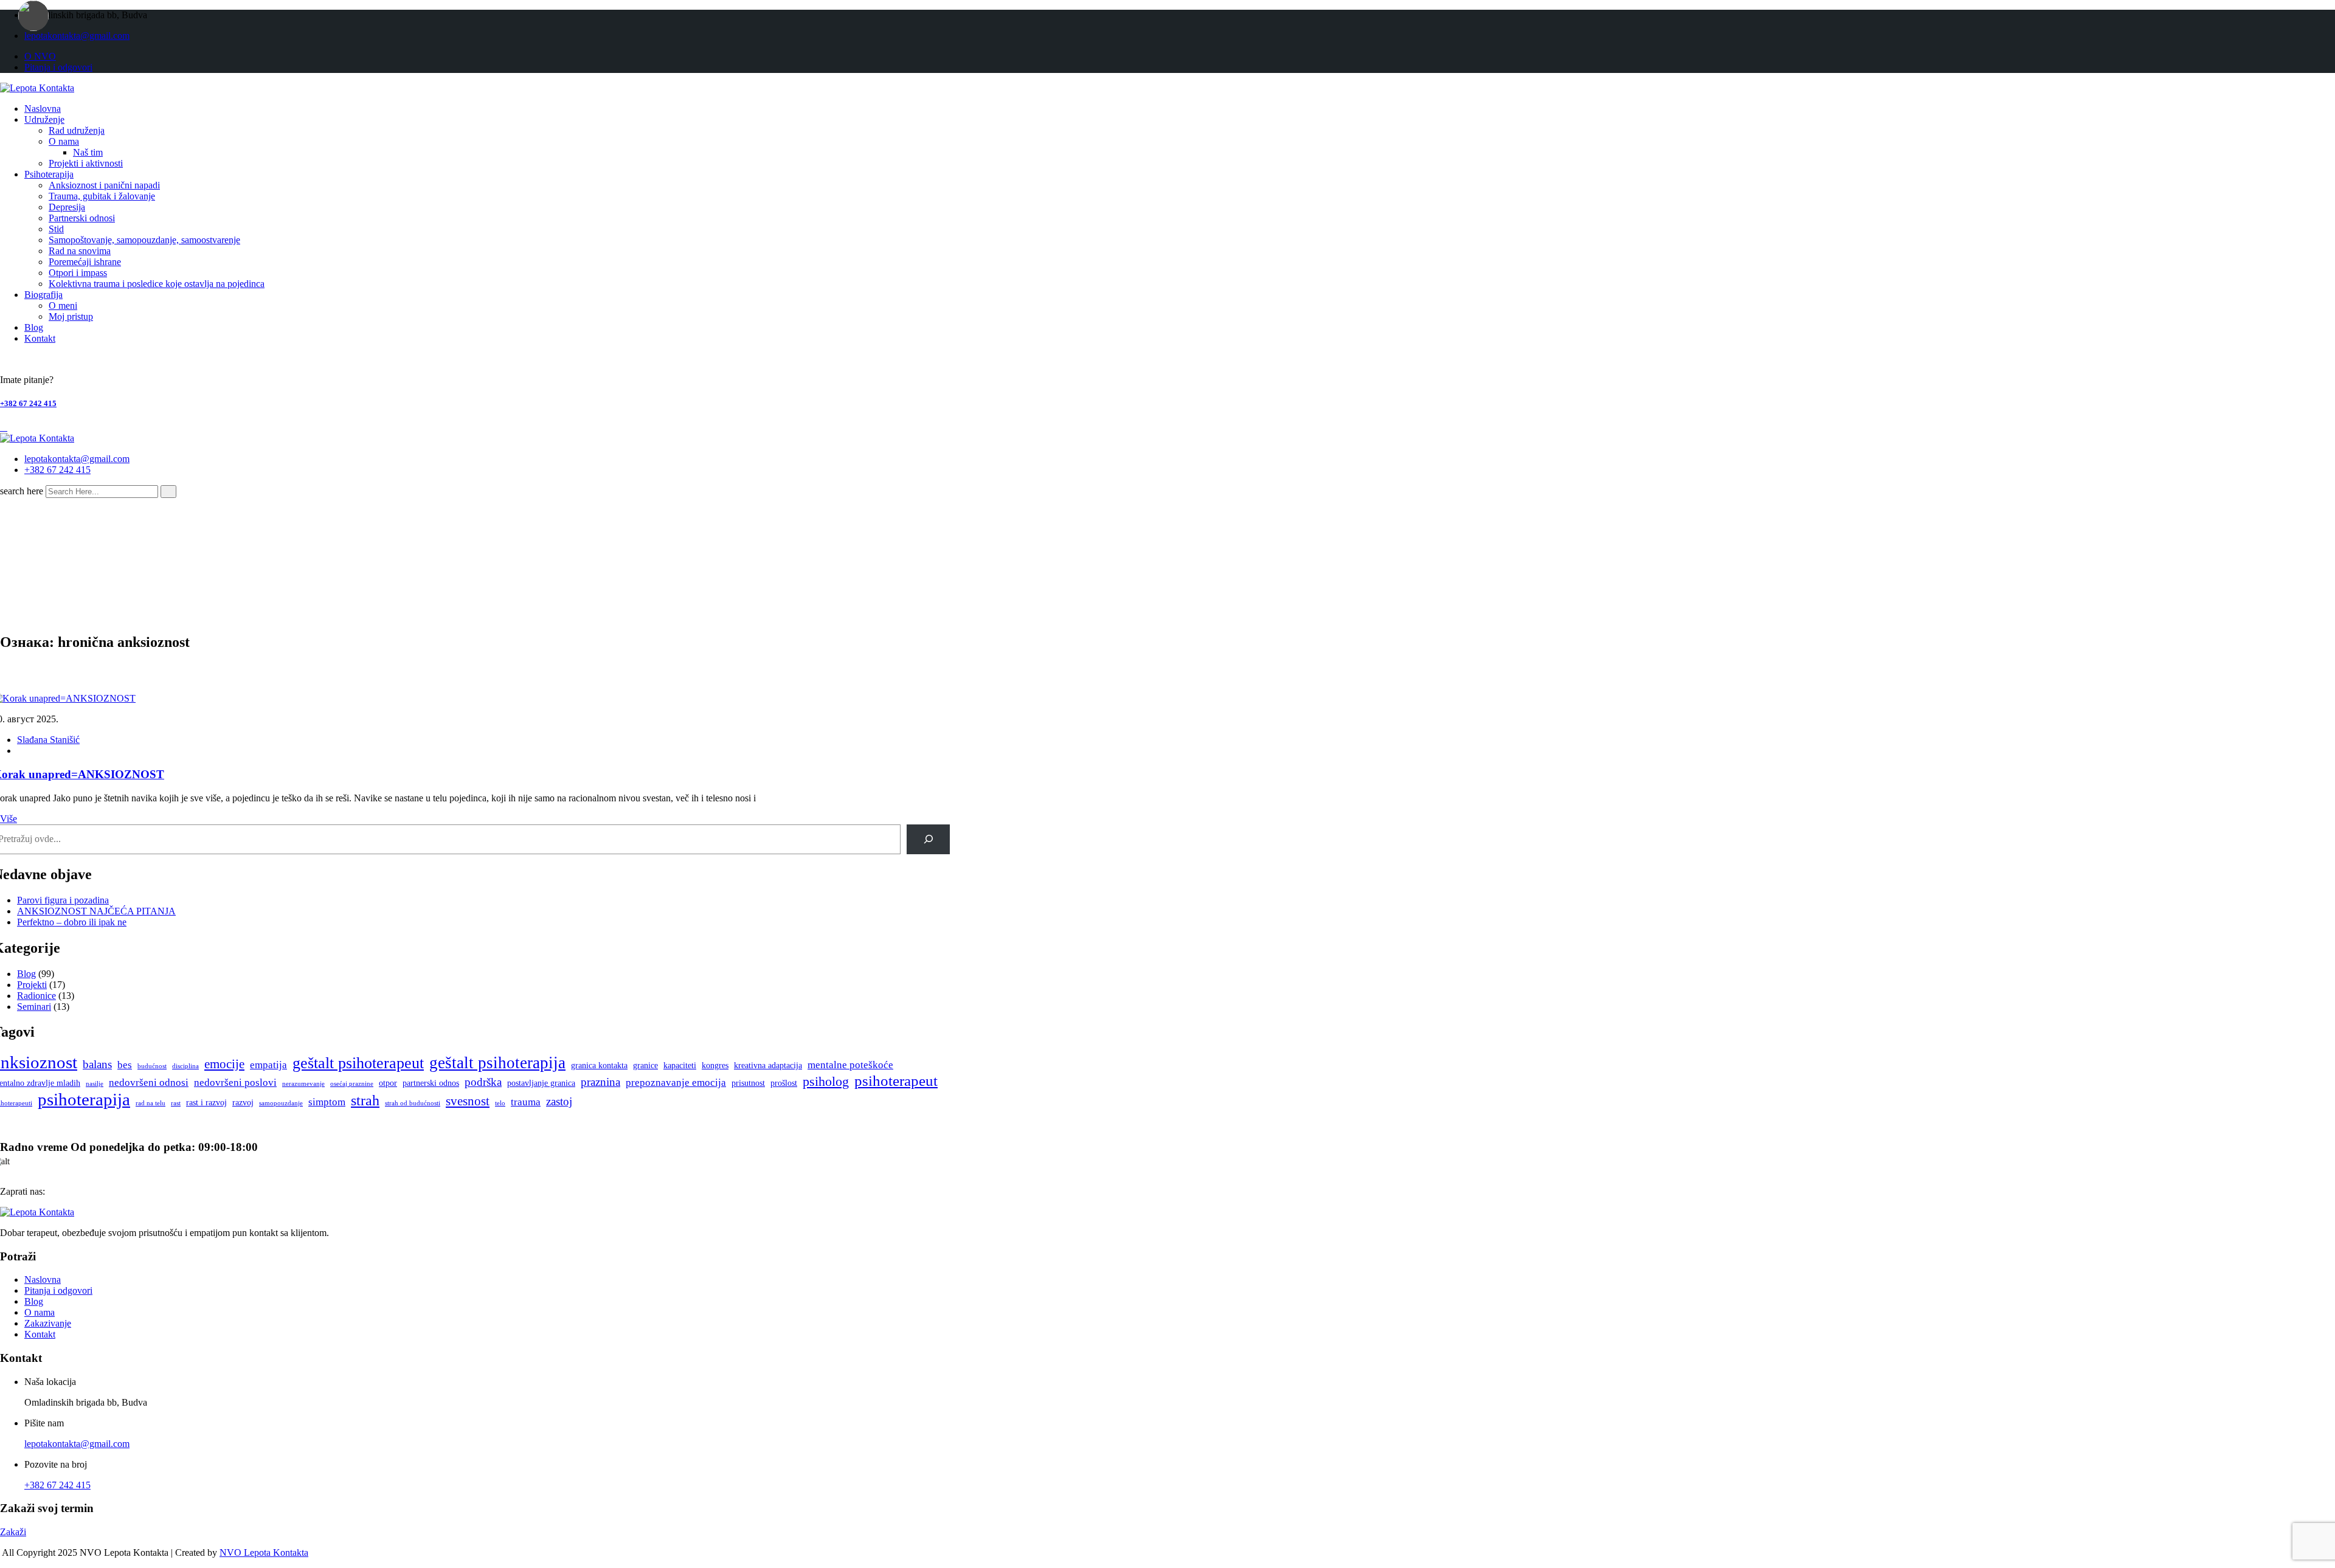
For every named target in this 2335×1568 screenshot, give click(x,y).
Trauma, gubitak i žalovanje (102, 196)
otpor (388, 1083)
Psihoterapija (49, 174)
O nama (64, 141)
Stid (56, 229)
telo (500, 1103)
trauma (526, 1102)
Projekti (32, 985)
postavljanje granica (541, 1083)
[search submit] (168, 492)
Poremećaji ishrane (85, 262)
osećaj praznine (352, 1084)
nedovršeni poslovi (235, 1083)
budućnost (152, 1066)
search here (22, 491)
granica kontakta (599, 1065)
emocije (224, 1064)
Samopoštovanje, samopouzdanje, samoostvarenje (144, 240)
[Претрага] (928, 839)
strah (365, 1100)
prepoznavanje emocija (676, 1083)
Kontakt (40, 338)
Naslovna (43, 109)
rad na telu (150, 1103)
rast (176, 1103)
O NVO (40, 56)
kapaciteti (680, 1065)
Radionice (36, 996)
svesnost (468, 1101)
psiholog (826, 1081)
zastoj (559, 1101)
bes (125, 1065)
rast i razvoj (206, 1103)
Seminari (34, 1007)
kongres (715, 1065)
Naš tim (88, 152)
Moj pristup (71, 316)
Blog (34, 327)
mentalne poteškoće (850, 1065)
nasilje (95, 1084)
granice (645, 1065)
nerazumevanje (303, 1084)
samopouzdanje (281, 1103)
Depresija (67, 207)
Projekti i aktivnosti (86, 163)
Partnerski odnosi (82, 218)
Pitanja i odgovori (58, 67)
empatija (268, 1065)
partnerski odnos (431, 1083)
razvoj (243, 1103)
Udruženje (44, 119)
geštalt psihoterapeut (358, 1063)
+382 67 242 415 (28, 403)
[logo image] (37, 438)
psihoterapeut (896, 1081)
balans (97, 1064)
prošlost (784, 1083)
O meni (63, 306)
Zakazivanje (48, 1323)
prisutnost (748, 1083)
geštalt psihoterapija (497, 1063)
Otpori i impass (78, 273)
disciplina (185, 1066)
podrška (483, 1082)
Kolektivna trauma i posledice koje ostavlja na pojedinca (157, 284)
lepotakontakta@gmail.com (77, 36)
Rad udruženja (77, 130)
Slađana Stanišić (48, 740)
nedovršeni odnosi (149, 1083)
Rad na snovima (80, 251)
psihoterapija (84, 1099)
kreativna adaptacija (768, 1065)
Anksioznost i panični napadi (104, 185)
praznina (600, 1082)
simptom (327, 1102)
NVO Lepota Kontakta (264, 1552)
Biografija (43, 295)
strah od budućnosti (413, 1103)
